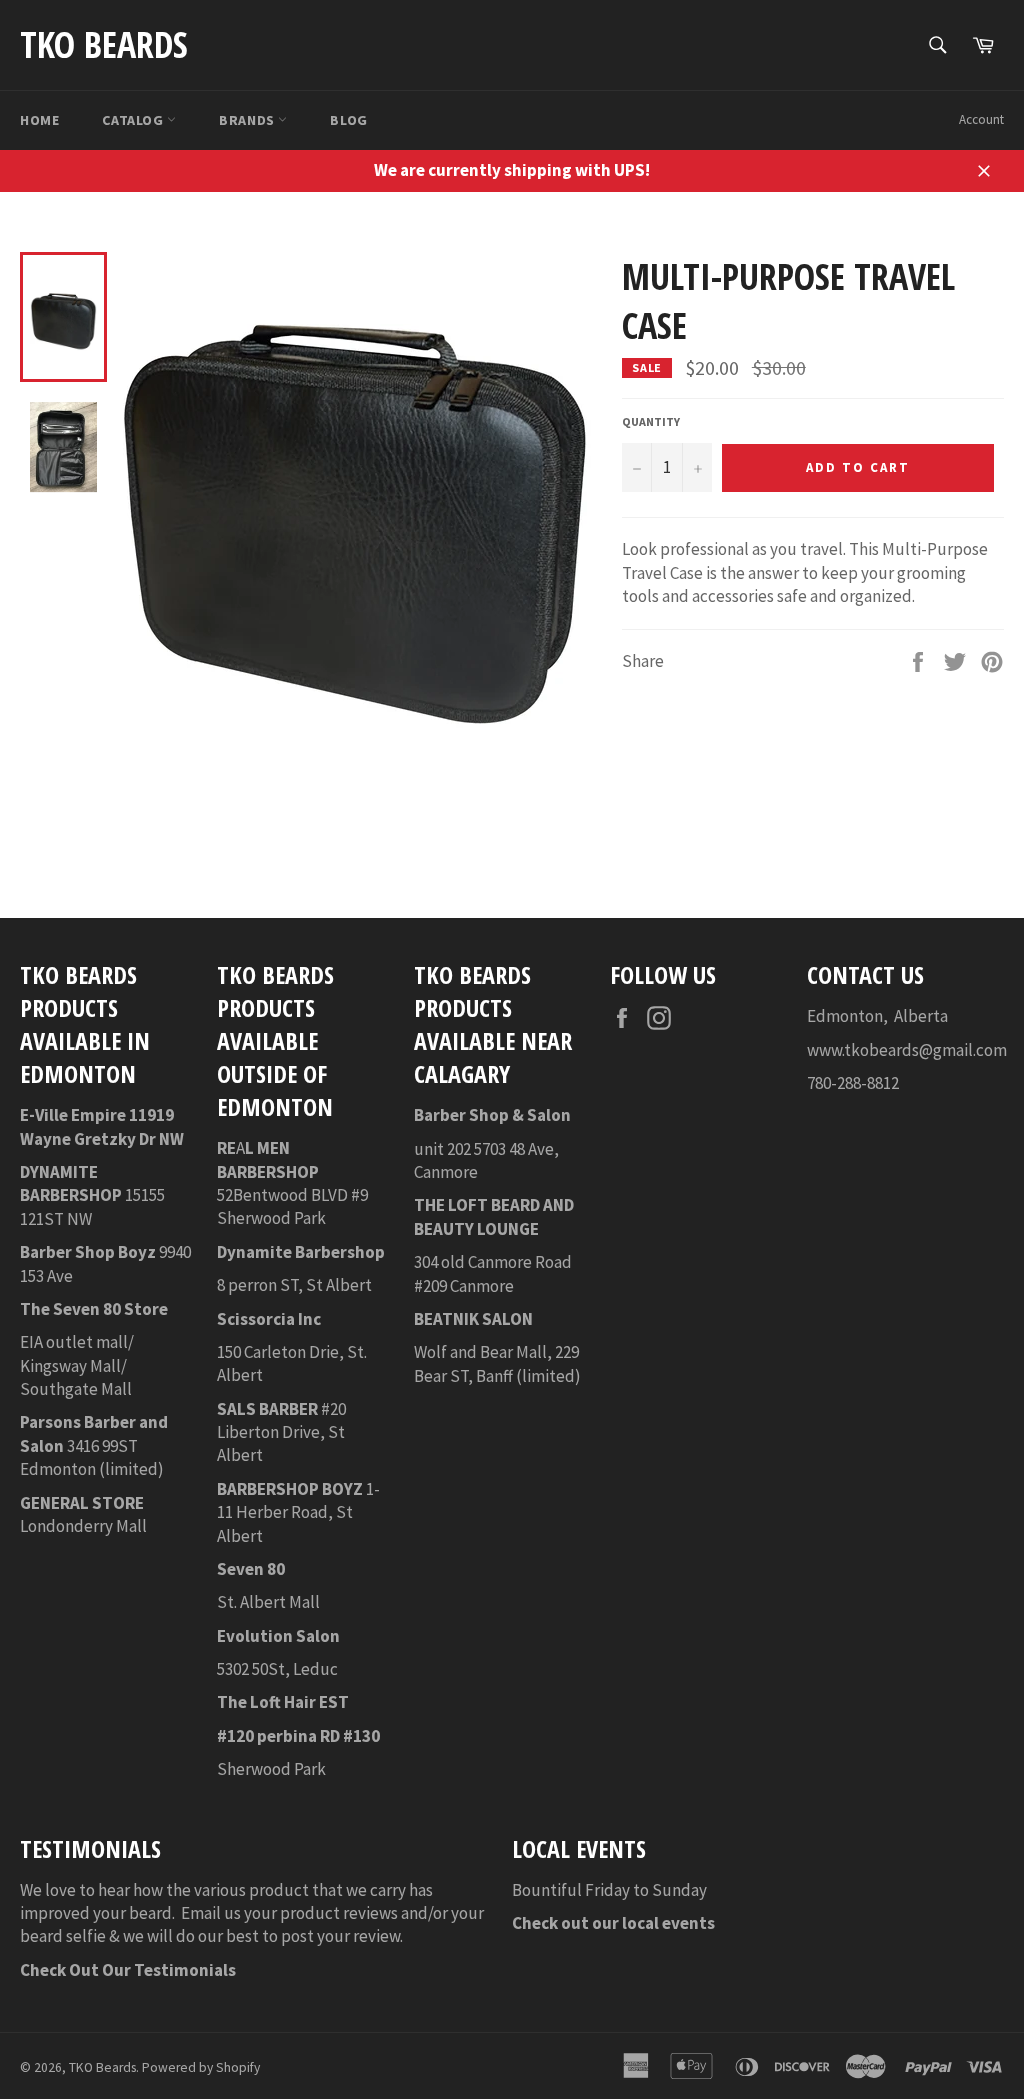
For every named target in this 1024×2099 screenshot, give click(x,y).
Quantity (651, 421)
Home (39, 120)
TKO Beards (104, 44)
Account (981, 119)
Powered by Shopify (201, 2067)
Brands (248, 120)
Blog (348, 120)
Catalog (134, 120)
